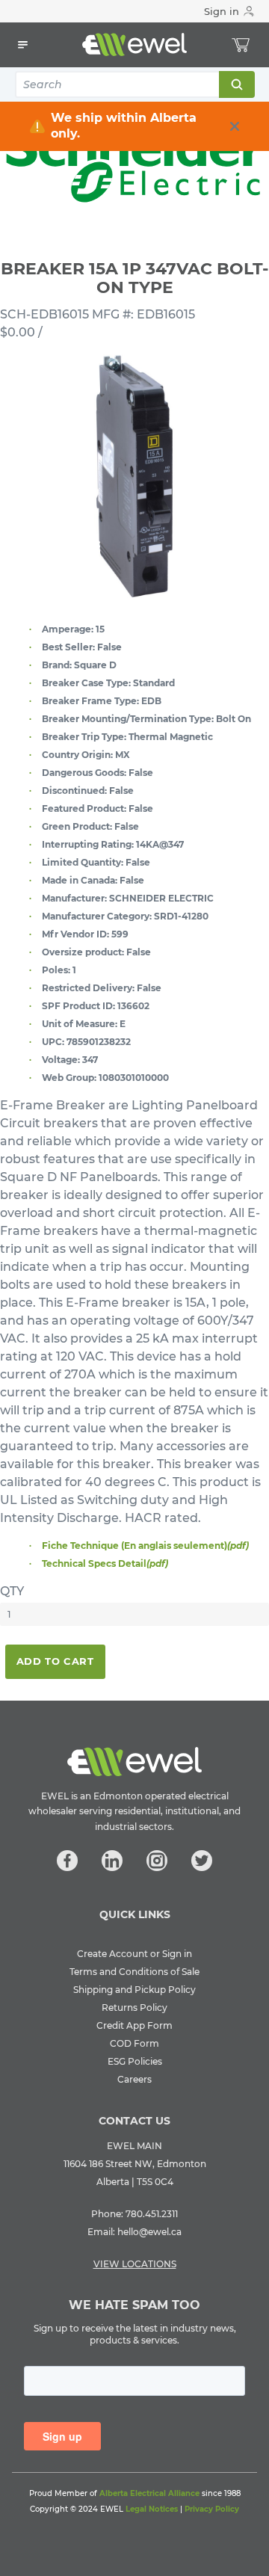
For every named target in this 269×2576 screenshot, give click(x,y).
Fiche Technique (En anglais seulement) (145, 1546)
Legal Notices (152, 2509)
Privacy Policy (212, 2509)
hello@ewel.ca (149, 2232)
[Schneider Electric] (134, 163)
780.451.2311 (152, 2214)
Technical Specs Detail (105, 1563)
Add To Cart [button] (55, 1661)
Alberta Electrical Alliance (149, 2493)
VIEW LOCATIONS (135, 2264)
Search (236, 84)
